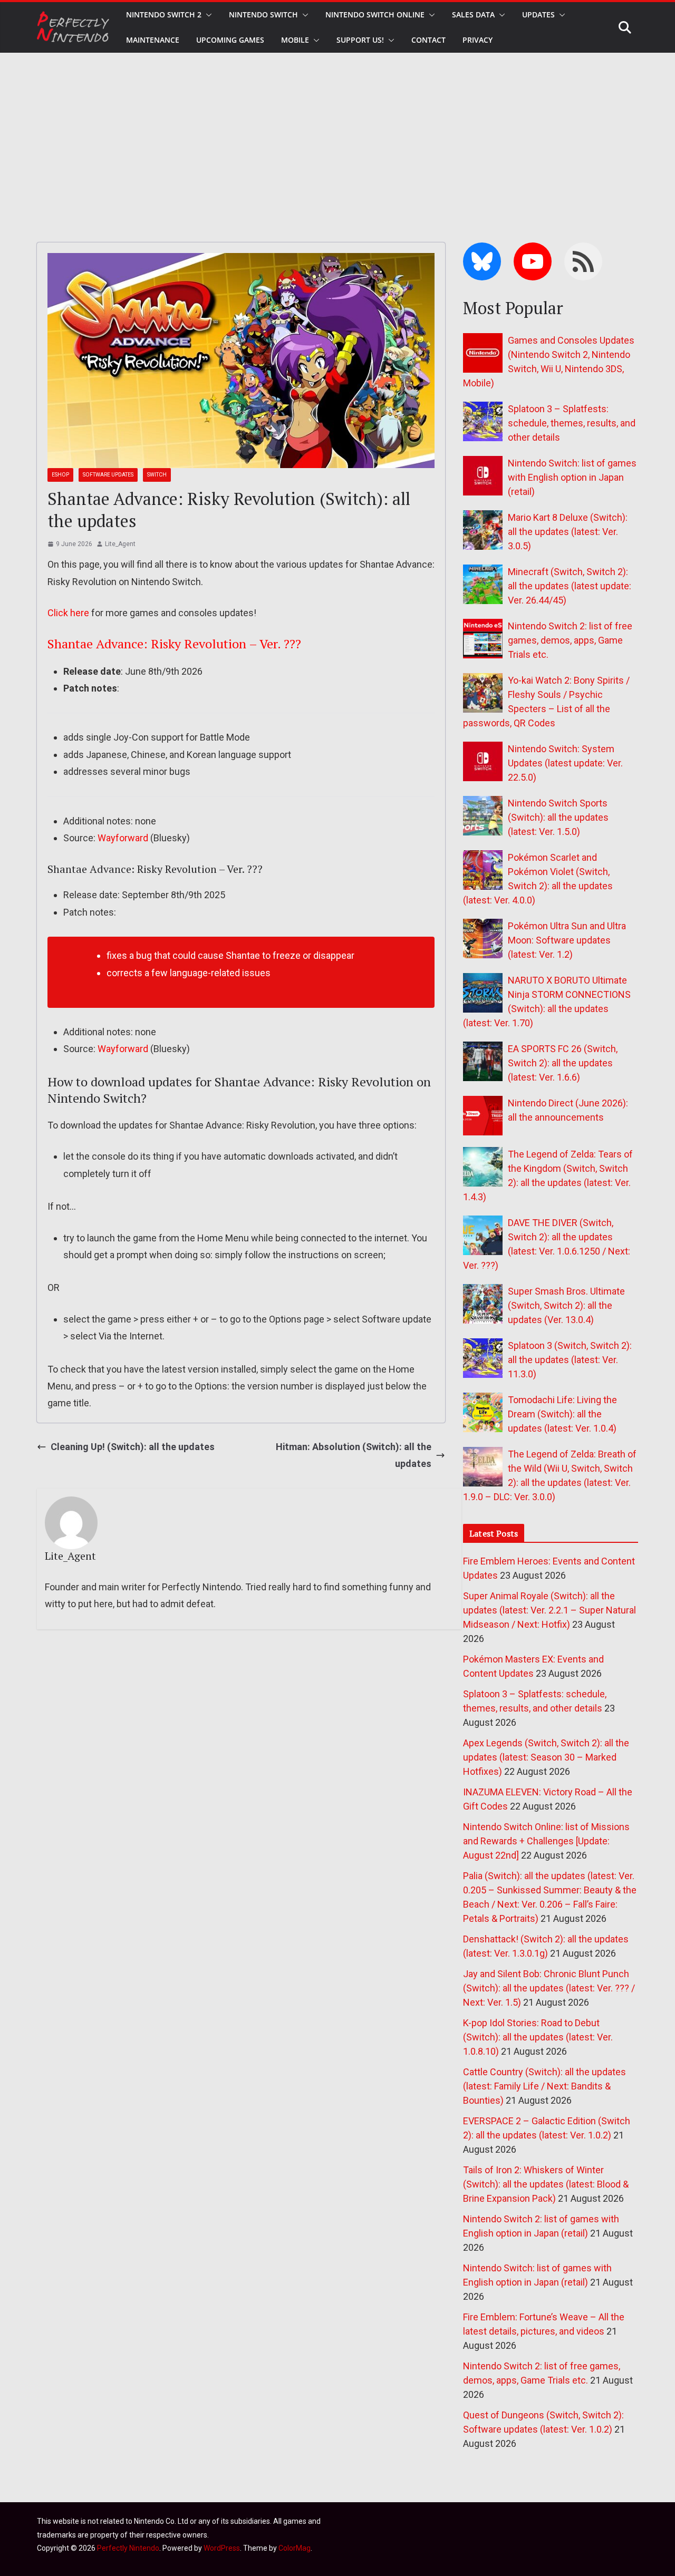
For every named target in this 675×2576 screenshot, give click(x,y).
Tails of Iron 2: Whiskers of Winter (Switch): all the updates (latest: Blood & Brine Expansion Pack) (546, 2184)
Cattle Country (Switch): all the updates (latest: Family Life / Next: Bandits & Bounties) (544, 2086)
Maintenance (153, 40)
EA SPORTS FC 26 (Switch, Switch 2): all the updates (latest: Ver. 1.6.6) (563, 1063)
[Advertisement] (337, 132)
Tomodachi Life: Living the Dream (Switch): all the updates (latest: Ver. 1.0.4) (562, 1414)
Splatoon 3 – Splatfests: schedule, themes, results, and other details (572, 423)
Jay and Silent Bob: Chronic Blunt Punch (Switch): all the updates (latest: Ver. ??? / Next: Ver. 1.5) (549, 1988)
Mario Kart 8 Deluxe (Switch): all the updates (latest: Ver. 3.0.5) (568, 532)
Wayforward (123, 838)
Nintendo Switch (263, 14)
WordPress (222, 2548)
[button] (207, 15)
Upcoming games (230, 40)
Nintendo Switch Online (375, 14)
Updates (538, 14)
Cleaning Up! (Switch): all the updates (133, 1447)
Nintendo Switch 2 (164, 14)
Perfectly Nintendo (128, 2548)
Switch (157, 475)
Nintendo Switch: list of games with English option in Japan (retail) (572, 477)
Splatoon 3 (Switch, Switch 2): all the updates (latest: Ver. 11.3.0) (570, 1360)
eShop (60, 475)
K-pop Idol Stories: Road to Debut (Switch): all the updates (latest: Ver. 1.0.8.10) (538, 2037)
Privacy (478, 40)
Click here (68, 613)
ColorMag (295, 2548)
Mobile (295, 40)
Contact (428, 40)
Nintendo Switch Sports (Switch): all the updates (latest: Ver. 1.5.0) (558, 817)
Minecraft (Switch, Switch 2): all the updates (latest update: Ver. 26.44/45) (570, 586)
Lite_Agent (120, 544)
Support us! (360, 40)
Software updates (108, 475)
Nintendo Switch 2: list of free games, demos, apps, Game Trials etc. (570, 640)
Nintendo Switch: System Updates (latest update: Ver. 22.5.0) (565, 763)
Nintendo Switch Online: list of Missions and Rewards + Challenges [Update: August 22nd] (546, 1841)
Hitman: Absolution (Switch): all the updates (354, 1455)
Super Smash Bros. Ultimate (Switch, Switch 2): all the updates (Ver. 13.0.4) (566, 1305)
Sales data (473, 14)
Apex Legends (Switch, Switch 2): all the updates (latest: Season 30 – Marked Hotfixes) (546, 1757)
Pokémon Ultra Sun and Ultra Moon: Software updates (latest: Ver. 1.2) (567, 940)
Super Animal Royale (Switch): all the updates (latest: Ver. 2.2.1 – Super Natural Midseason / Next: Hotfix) (549, 1610)
